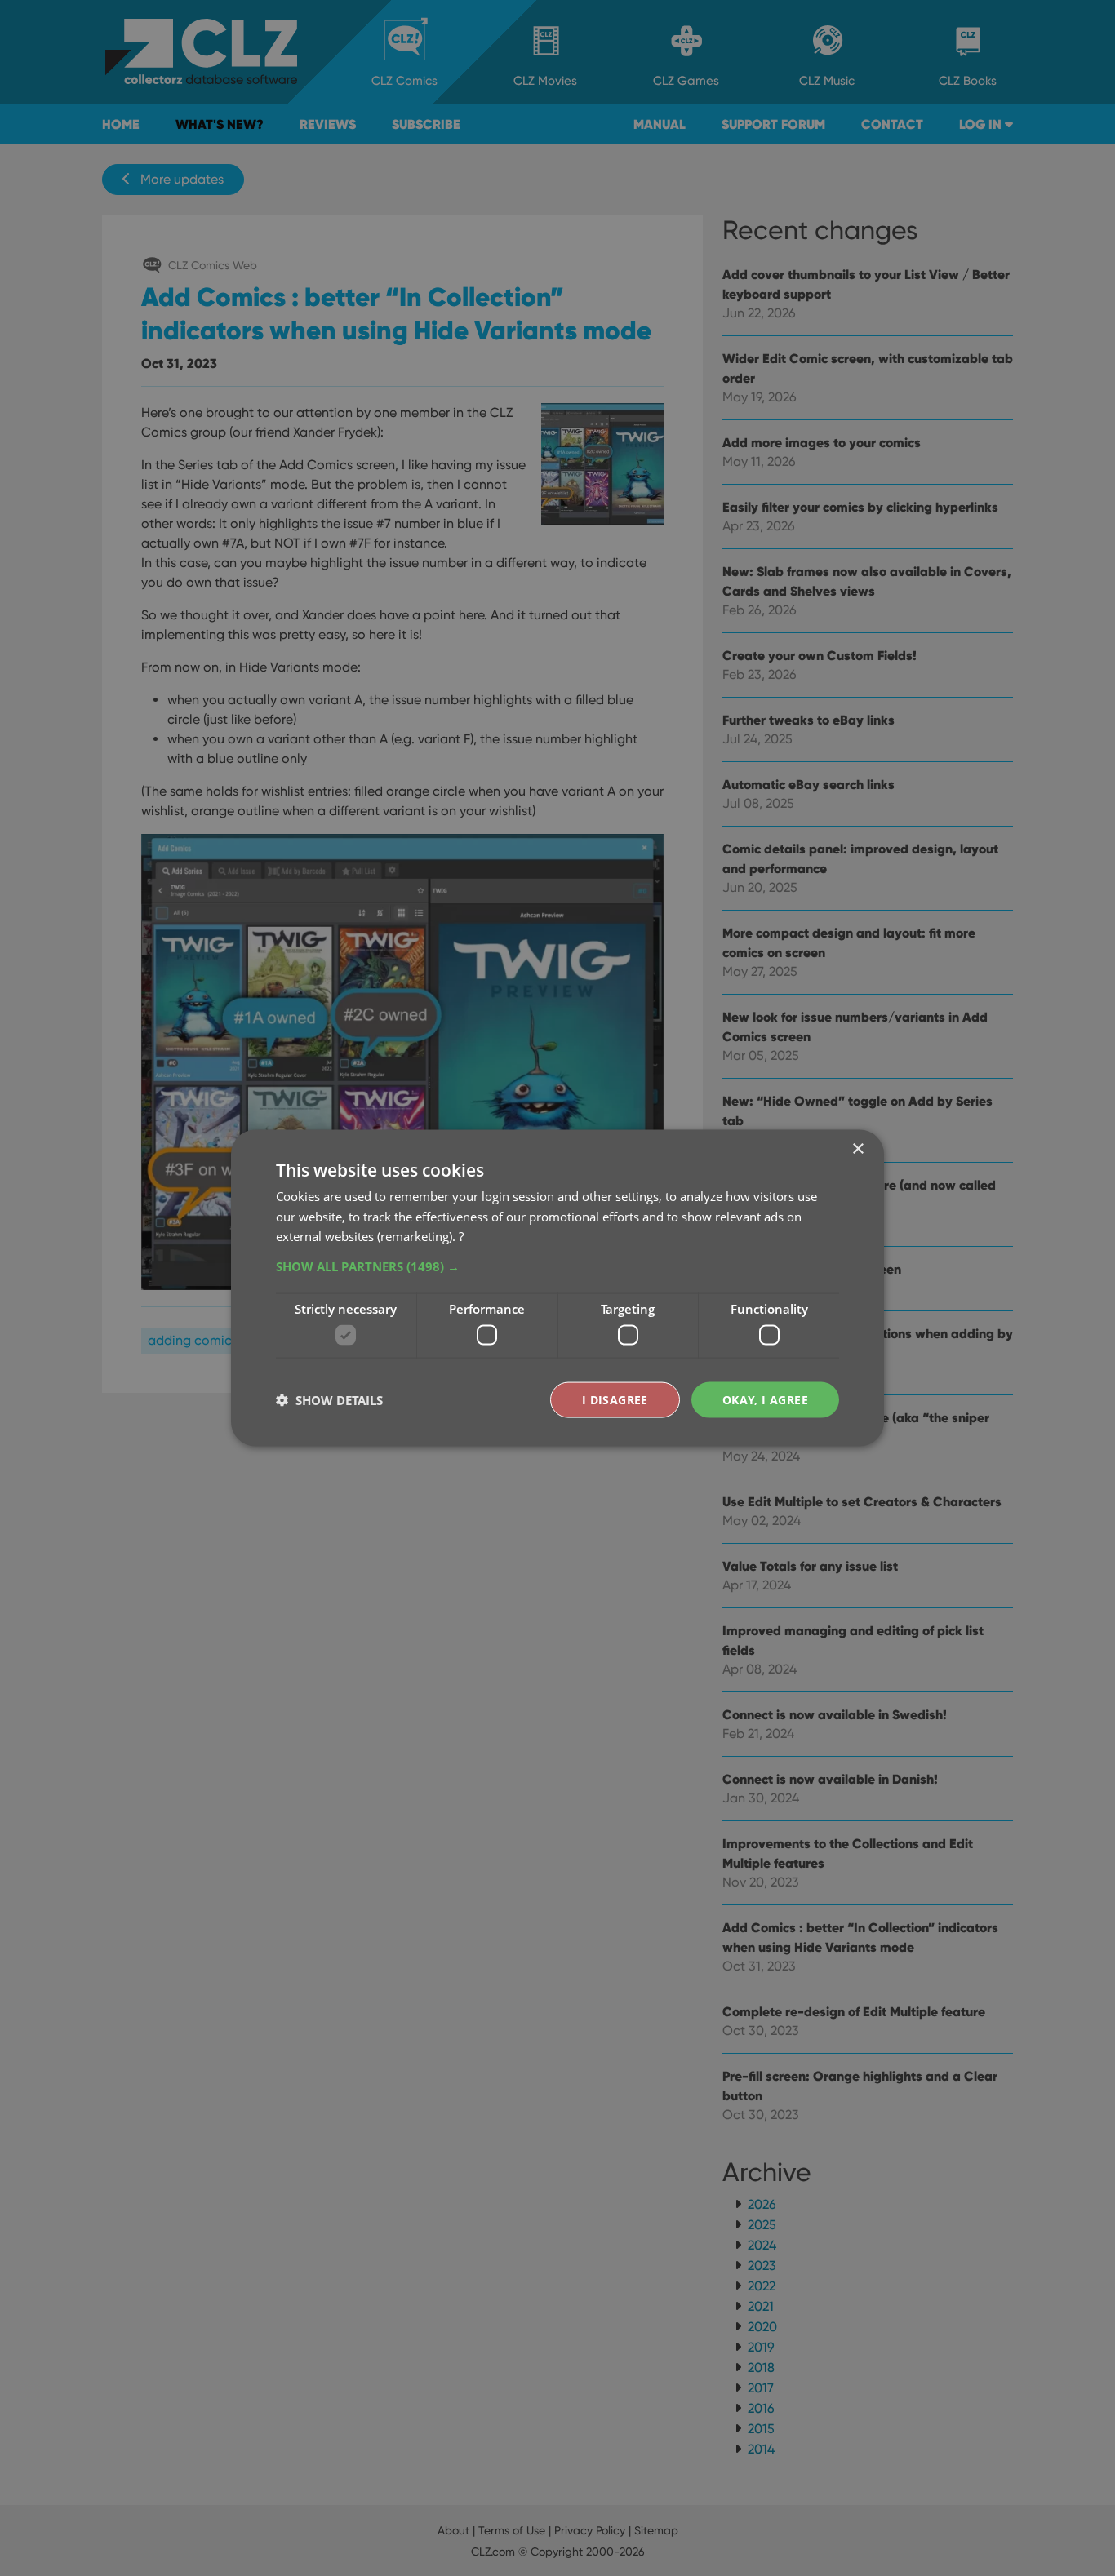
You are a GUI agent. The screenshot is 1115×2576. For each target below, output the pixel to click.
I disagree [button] (615, 1399)
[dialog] (557, 1288)
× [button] (857, 1148)
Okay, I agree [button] (765, 1399)
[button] (557, 1266)
